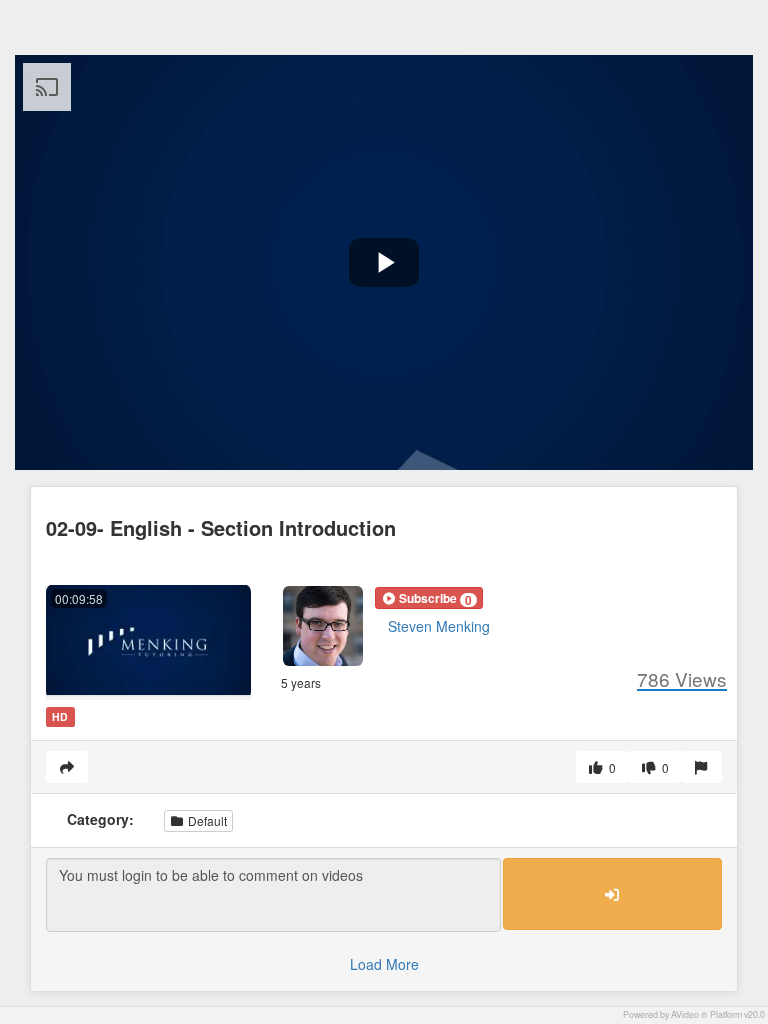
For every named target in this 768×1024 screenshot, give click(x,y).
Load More (384, 964)
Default (206, 820)
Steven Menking (439, 626)
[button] (429, 598)
